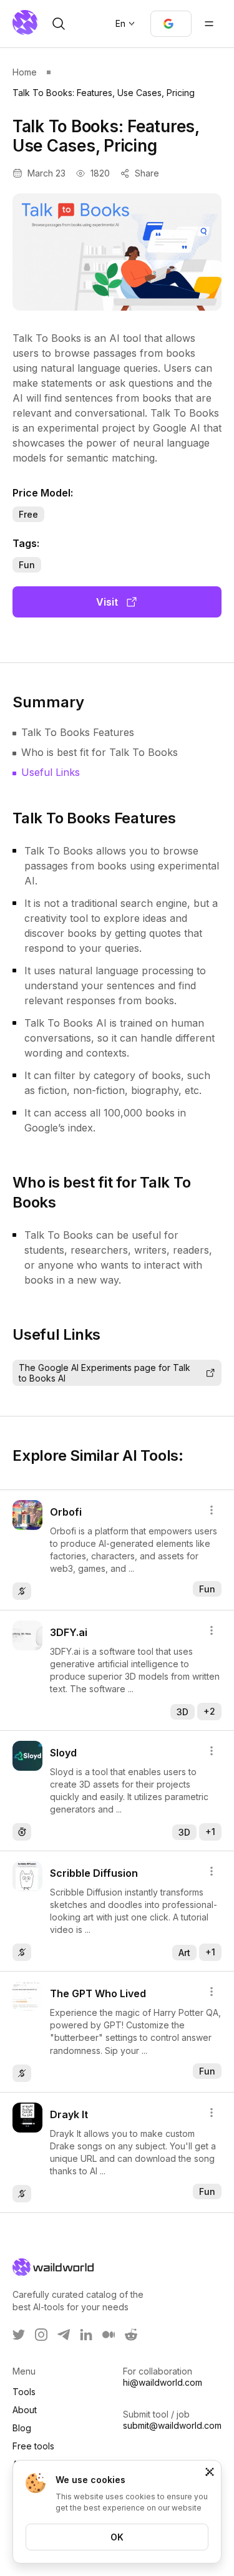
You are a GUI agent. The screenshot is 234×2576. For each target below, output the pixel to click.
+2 (209, 1711)
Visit (107, 602)
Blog (22, 2428)
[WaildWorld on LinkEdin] (86, 2335)
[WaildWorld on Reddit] (131, 2335)
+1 (210, 1832)
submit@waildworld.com (172, 2425)
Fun (27, 565)
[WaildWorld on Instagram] (41, 2335)
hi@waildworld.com (163, 2382)
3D (183, 1712)
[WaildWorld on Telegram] (64, 2335)
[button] (171, 24)
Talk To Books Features (78, 732)
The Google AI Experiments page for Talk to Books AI (105, 1373)
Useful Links (51, 772)
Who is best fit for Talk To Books (100, 752)
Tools (24, 2392)
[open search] (59, 24)
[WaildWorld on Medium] (109, 2335)
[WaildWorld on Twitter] (19, 2335)
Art (184, 1953)
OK (117, 2537)
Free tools (33, 2446)
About (25, 2410)
